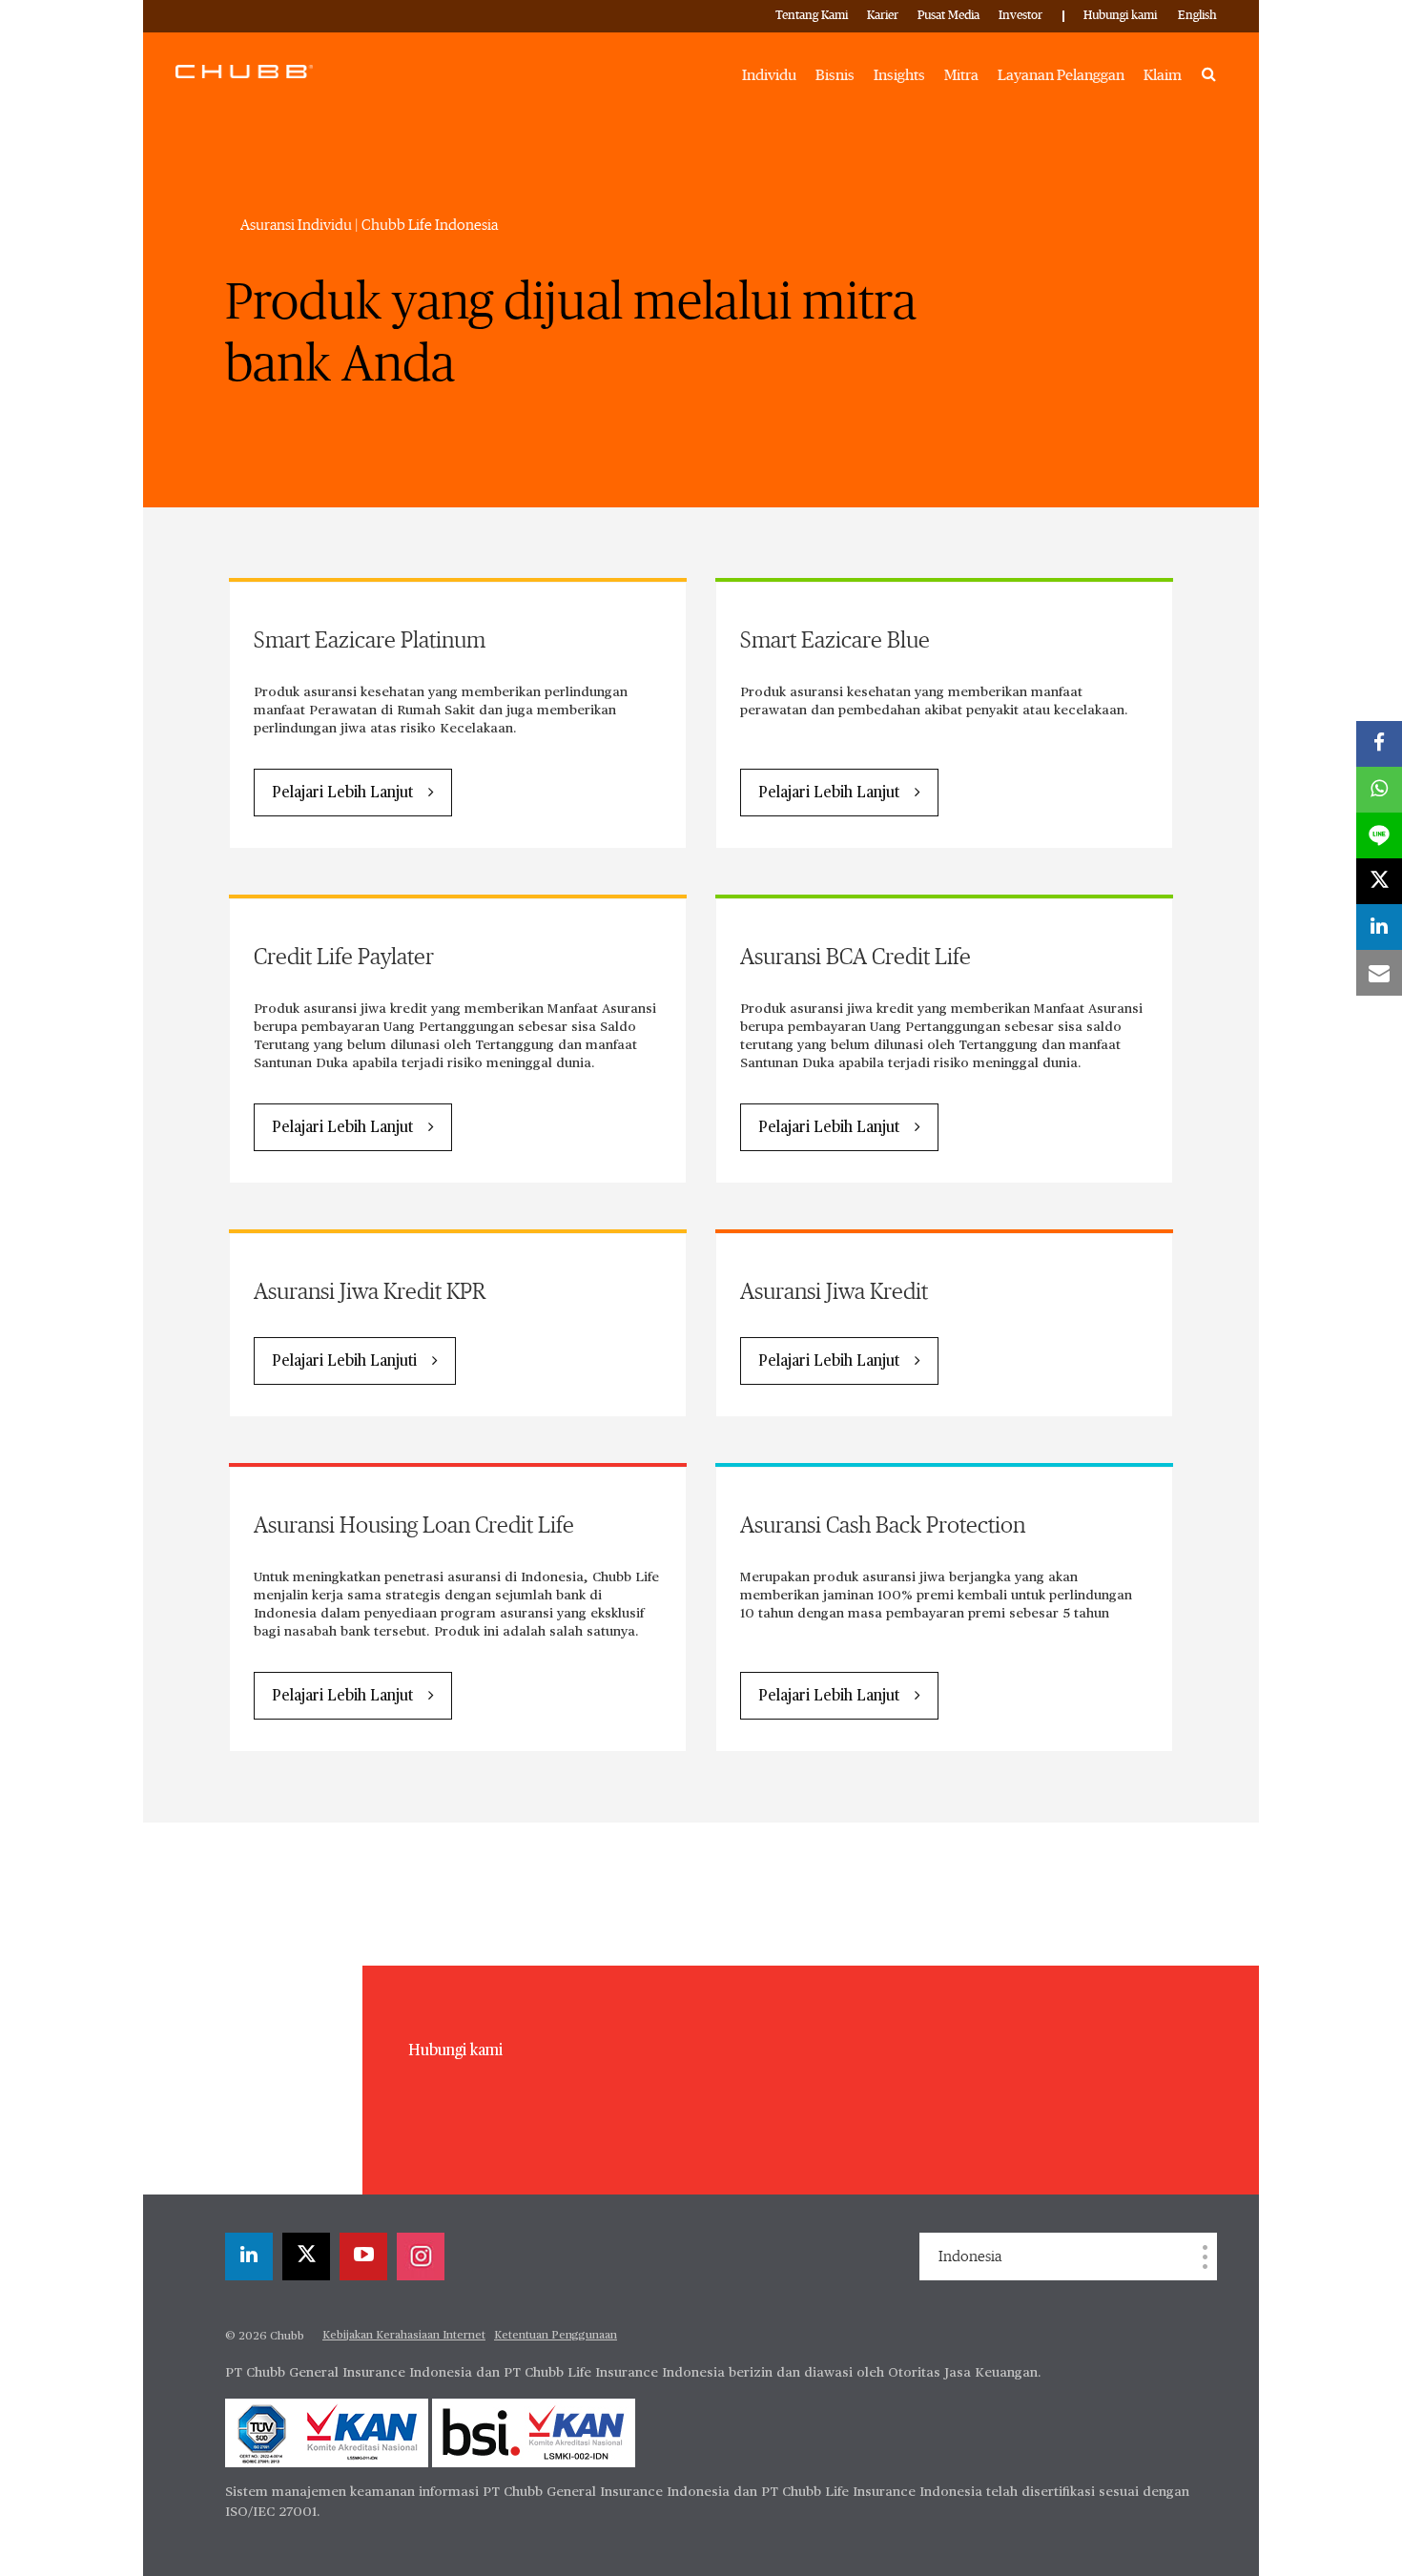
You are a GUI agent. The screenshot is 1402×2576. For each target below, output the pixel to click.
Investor (1021, 16)
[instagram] (421, 2257)
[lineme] (1379, 835)
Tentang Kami (812, 16)
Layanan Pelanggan (1061, 75)
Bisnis (835, 75)
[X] (306, 2257)
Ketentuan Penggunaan (556, 2336)
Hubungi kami (1120, 16)
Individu (769, 75)
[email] (1379, 973)
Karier (883, 16)
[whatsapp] (1379, 790)
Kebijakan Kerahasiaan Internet (404, 2336)
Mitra (961, 75)
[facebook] (1379, 744)
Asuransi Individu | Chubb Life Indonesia (369, 225)
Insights (899, 75)
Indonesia (970, 2257)
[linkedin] (249, 2257)
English (1197, 16)
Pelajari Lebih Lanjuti (344, 1362)
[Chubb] (244, 71)
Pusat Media (948, 16)
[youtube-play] (363, 2257)
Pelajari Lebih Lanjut (342, 793)
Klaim (1163, 75)
